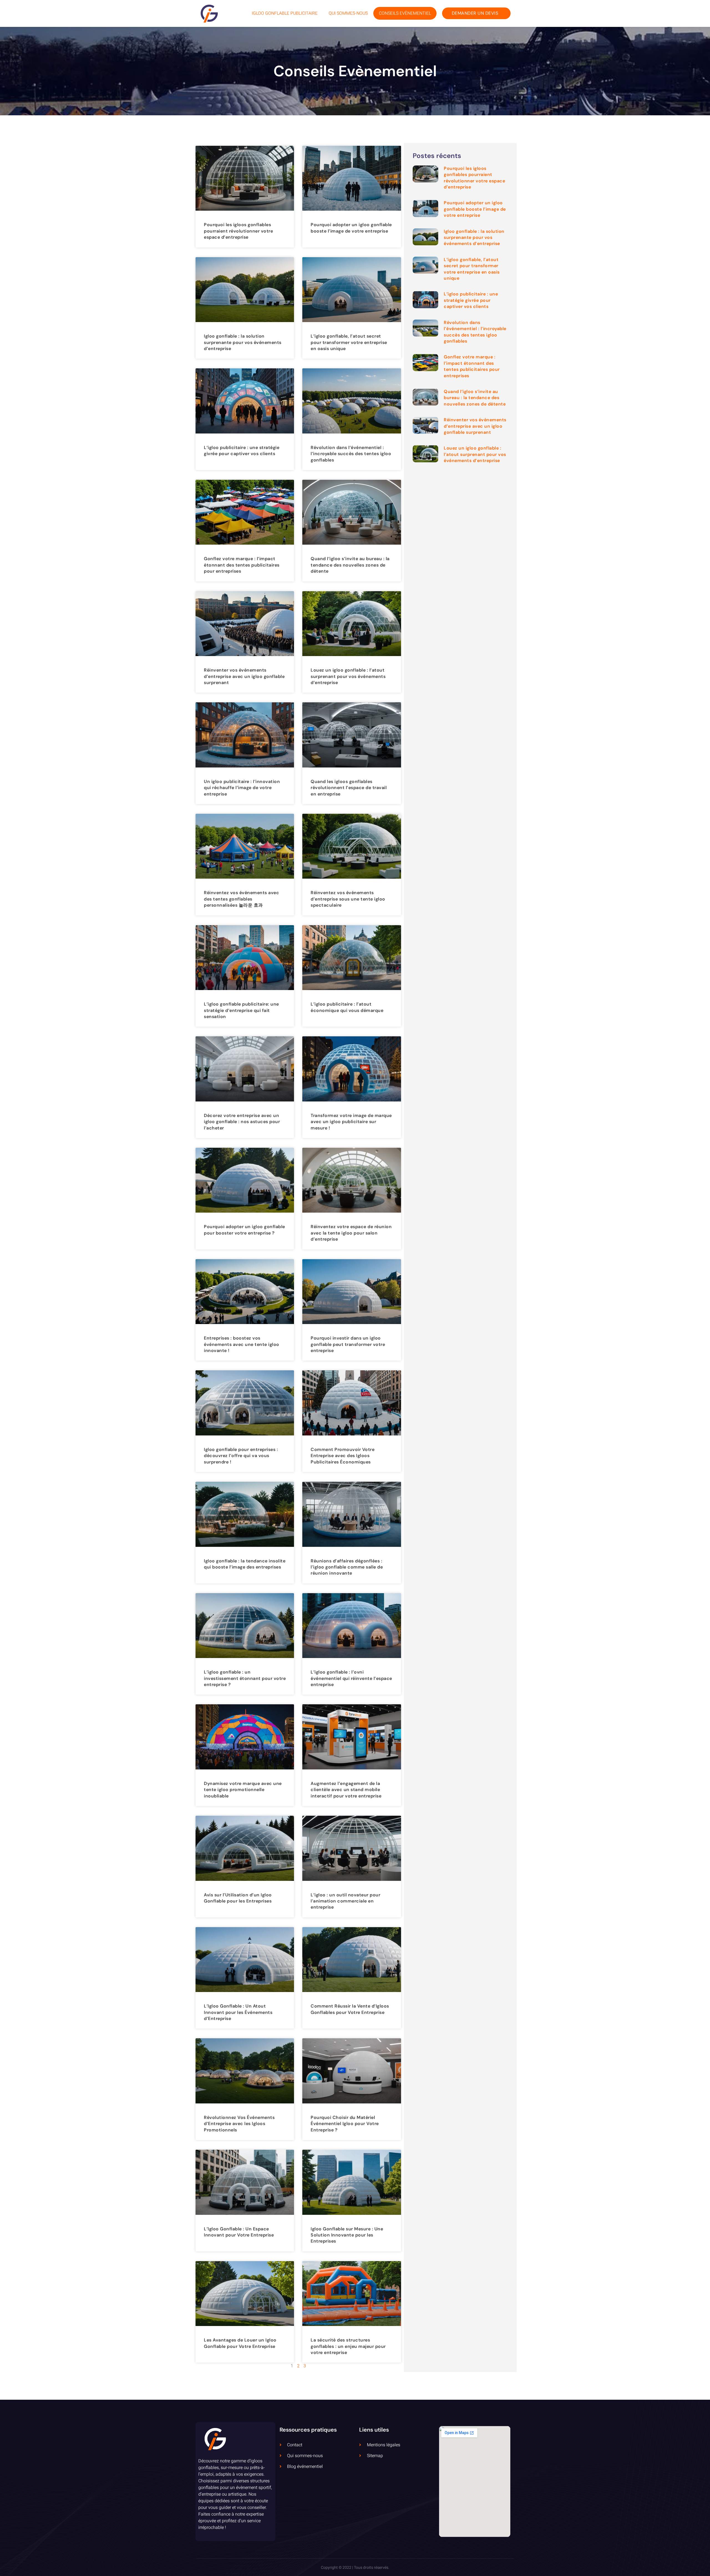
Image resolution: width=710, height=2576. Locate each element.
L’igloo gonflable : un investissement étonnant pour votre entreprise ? (245, 1678)
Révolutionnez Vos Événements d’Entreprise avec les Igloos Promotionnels (239, 2124)
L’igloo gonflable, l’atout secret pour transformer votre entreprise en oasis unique (349, 342)
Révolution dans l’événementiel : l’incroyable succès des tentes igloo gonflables (351, 454)
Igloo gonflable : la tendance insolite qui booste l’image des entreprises (245, 1564)
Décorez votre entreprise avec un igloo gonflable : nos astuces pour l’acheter (242, 1122)
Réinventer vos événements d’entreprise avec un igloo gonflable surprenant (244, 676)
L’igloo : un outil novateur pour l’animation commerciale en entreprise (345, 1901)
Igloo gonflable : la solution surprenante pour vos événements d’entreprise (243, 342)
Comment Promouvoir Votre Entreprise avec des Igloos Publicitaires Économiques (343, 1456)
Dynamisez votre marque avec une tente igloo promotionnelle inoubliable (243, 1790)
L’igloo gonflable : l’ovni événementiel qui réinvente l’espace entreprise (351, 1678)
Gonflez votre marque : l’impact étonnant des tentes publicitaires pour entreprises (242, 565)
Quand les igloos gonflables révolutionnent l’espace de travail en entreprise (349, 788)
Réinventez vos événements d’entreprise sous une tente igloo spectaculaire (348, 899)
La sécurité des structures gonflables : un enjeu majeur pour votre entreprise (348, 2346)
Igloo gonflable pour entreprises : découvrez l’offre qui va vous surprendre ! (241, 1456)
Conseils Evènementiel (405, 13)
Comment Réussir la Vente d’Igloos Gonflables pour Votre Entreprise (350, 2009)
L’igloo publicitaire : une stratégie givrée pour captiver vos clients (242, 451)
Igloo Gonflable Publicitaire (285, 13)
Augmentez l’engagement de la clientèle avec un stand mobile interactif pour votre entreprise (346, 1790)
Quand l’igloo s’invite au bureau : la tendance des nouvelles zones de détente (350, 565)
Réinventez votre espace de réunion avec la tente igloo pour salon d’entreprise (351, 1233)
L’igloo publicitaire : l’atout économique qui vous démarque (347, 1007)
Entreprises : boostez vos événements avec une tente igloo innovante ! (242, 1344)
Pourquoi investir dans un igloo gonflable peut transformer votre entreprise (348, 1344)
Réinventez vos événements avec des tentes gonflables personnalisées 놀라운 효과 (241, 899)
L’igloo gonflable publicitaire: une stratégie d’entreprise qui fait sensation (241, 1010)
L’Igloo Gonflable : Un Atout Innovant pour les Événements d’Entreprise (238, 2012)
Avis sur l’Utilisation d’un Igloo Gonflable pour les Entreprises (238, 1898)
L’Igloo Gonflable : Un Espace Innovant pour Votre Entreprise (239, 2232)
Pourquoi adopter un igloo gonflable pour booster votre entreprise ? (244, 1230)
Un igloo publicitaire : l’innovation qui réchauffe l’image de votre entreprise (242, 788)
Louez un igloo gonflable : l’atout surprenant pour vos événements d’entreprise (348, 676)
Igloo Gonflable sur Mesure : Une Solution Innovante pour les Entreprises (347, 2235)
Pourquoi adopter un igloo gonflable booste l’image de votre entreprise (351, 228)
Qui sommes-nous (348, 13)
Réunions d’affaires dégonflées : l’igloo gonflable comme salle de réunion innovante (347, 1567)
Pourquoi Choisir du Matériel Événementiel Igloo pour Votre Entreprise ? (345, 2124)
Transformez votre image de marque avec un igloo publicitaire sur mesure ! (351, 1122)
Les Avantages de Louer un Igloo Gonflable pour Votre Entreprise (240, 2343)
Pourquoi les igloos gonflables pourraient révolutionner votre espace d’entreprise (238, 231)
